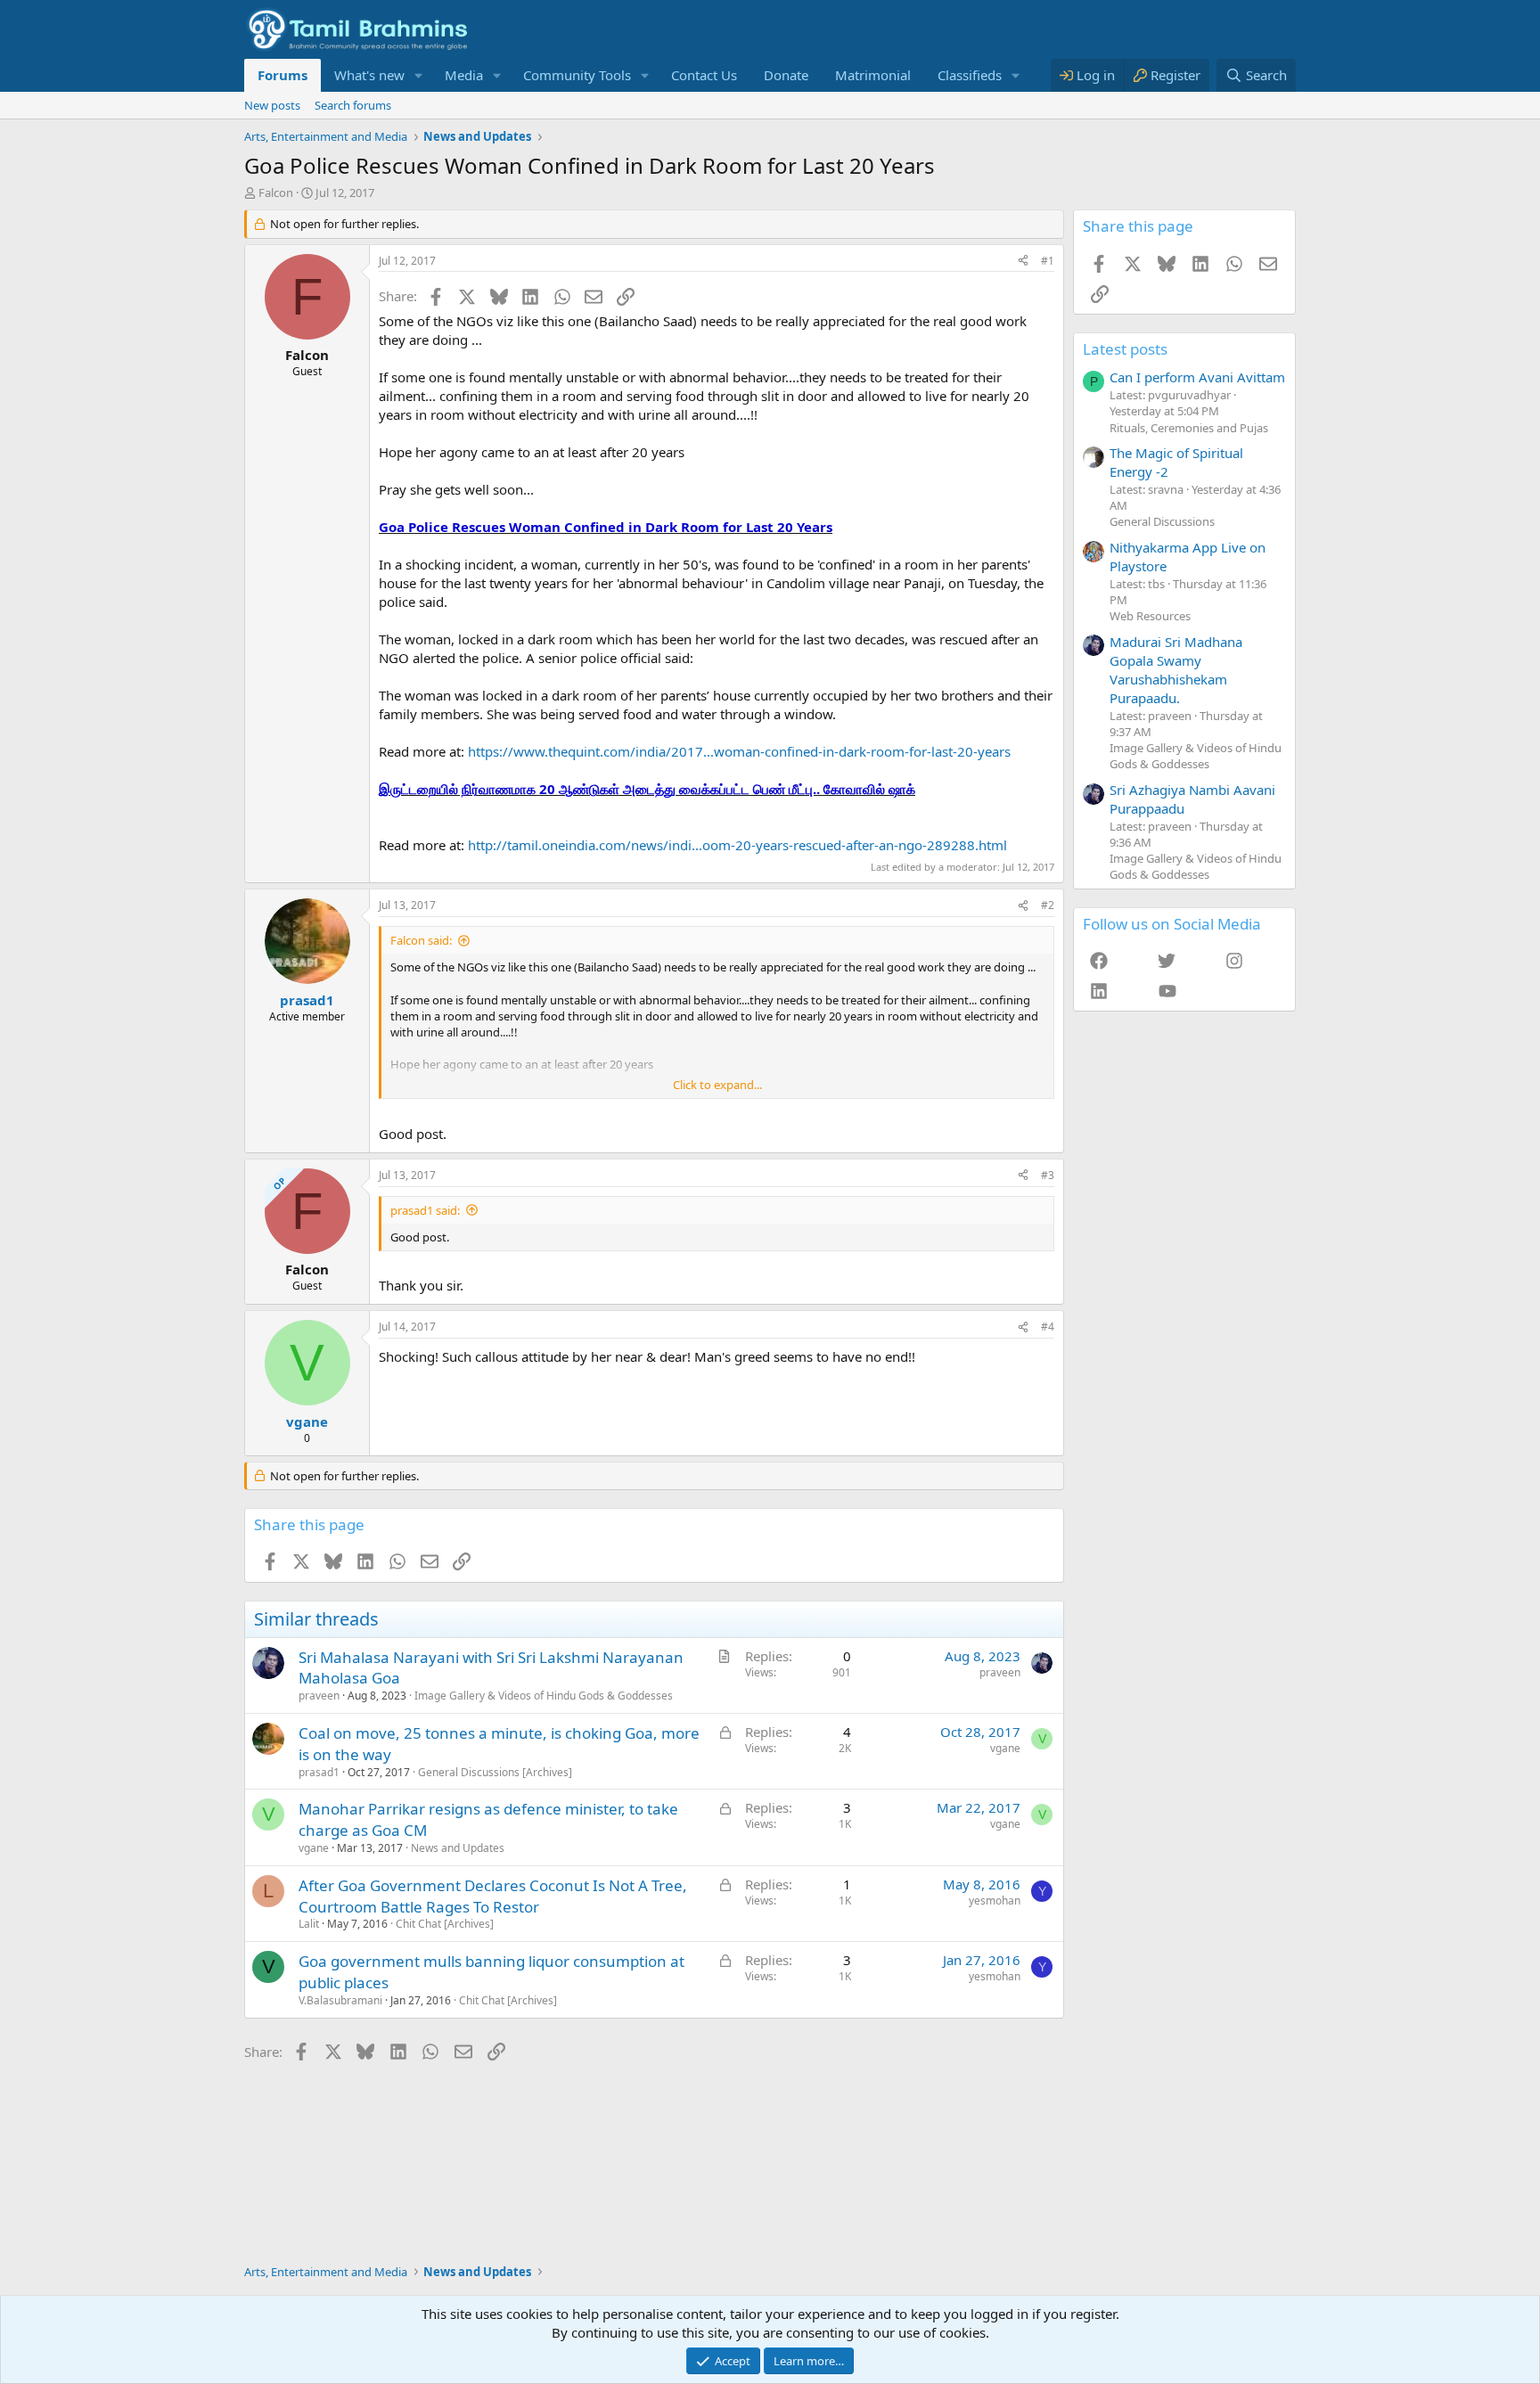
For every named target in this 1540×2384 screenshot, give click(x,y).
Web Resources (1150, 616)
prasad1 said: (425, 1210)
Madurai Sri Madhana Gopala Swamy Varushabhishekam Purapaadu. (1176, 670)
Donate (786, 75)
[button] (419, 75)
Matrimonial (873, 75)
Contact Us (704, 75)
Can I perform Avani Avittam (1197, 377)
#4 (1048, 1327)
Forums (283, 75)
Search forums (353, 105)
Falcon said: (421, 940)
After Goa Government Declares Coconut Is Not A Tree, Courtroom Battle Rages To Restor (493, 1896)
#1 (1048, 261)
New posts (272, 105)
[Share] (1023, 262)
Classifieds (970, 75)
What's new (369, 75)
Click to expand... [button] (717, 1085)
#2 (1048, 905)
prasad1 (319, 1772)
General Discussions (1162, 521)
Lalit (309, 1924)
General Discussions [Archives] (495, 1772)
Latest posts (1125, 349)
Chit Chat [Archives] (445, 1924)
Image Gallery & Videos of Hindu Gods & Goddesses (544, 1696)
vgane (1005, 1748)
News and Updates (458, 1848)
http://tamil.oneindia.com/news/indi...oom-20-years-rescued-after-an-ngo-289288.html (737, 845)
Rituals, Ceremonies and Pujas (1189, 428)
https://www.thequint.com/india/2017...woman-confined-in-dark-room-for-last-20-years (739, 751)
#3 (1048, 1175)
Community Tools (577, 75)
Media (464, 75)
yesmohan (995, 1901)
